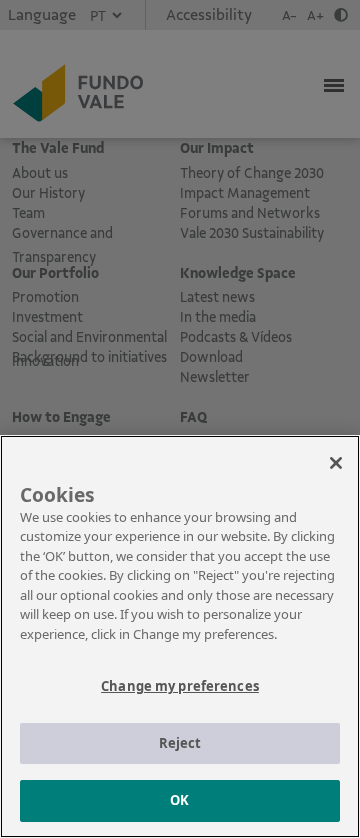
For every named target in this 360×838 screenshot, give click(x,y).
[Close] (336, 463)
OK (179, 800)
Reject (180, 743)
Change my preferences (180, 686)
